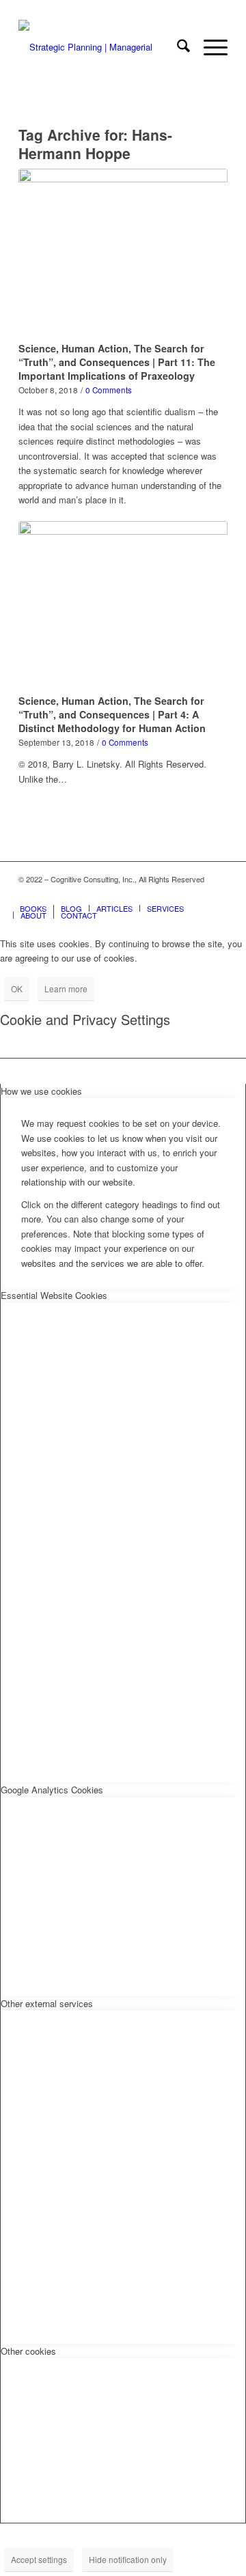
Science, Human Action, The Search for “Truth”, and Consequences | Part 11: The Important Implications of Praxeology (117, 362)
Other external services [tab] (47, 2003)
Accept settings (39, 2559)
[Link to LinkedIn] (197, 894)
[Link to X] (176, 894)
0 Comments (109, 390)
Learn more (66, 989)
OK (17, 989)
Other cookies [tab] (28, 2351)
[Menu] (209, 47)
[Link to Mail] (217, 894)
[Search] (177, 47)
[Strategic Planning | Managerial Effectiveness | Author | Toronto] (102, 47)
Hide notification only (128, 2559)
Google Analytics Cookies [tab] (52, 1790)
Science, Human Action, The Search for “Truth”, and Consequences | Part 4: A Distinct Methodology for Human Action (112, 714)
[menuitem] (177, 47)
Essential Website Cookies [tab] (54, 1295)
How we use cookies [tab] (41, 1091)
